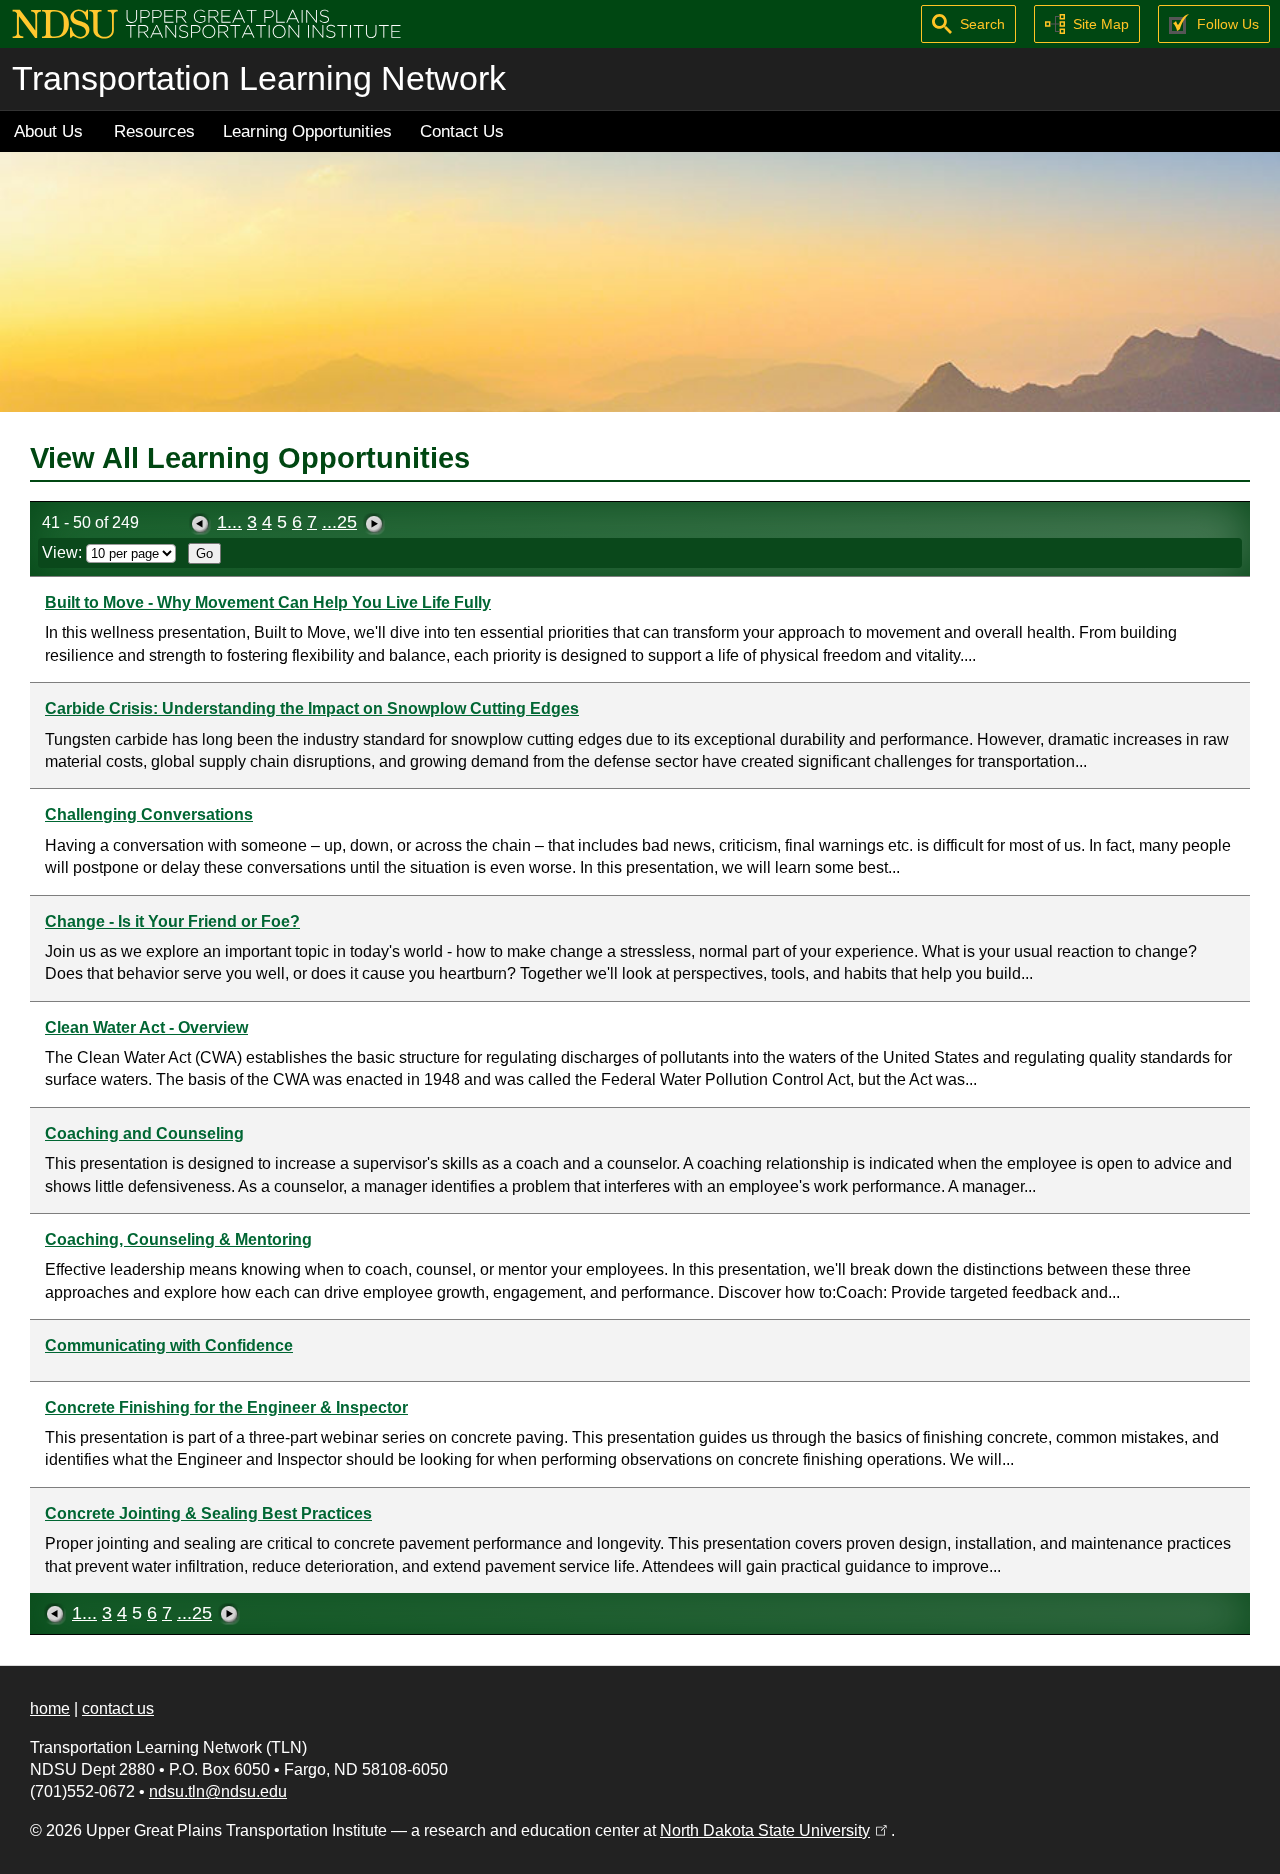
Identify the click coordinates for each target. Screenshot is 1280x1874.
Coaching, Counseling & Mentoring (178, 1239)
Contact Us (462, 131)
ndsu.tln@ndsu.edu (218, 1791)
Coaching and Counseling (144, 1133)
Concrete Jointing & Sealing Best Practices (208, 1513)
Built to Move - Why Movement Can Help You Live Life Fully (268, 602)
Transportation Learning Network (259, 78)
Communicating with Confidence (169, 1345)
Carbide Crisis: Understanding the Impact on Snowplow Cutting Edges (312, 708)
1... (229, 522)
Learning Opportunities (307, 131)
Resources (154, 131)
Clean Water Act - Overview (146, 1027)
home (50, 1708)
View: (64, 552)
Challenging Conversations (149, 814)
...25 (339, 522)
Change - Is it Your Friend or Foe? (172, 921)
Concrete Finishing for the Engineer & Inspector (226, 1407)
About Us (48, 131)
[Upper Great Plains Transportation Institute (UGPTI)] (206, 22)
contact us (118, 1708)
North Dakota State (775, 1830)
